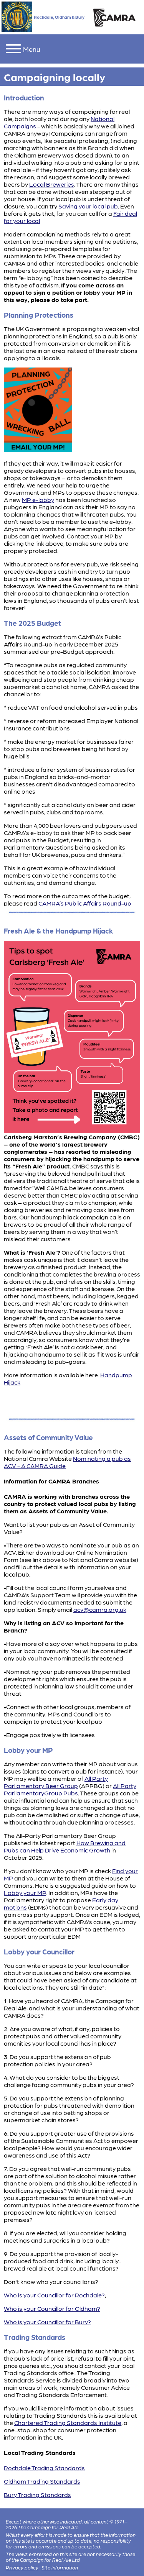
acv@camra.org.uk (100, 1609)
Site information (60, 2567)
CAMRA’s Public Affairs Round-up (85, 903)
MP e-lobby (38, 500)
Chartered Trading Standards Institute (68, 2423)
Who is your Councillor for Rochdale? (54, 2295)
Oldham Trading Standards (42, 2481)
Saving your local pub (88, 206)
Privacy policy (22, 2567)
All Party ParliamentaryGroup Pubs (70, 1789)
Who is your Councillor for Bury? (47, 2322)
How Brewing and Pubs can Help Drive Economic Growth (65, 1846)
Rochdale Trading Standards (44, 2468)
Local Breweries (52, 184)
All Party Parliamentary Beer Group (56, 1782)
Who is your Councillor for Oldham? (52, 2308)
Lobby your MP (25, 1893)
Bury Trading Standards (37, 2495)
